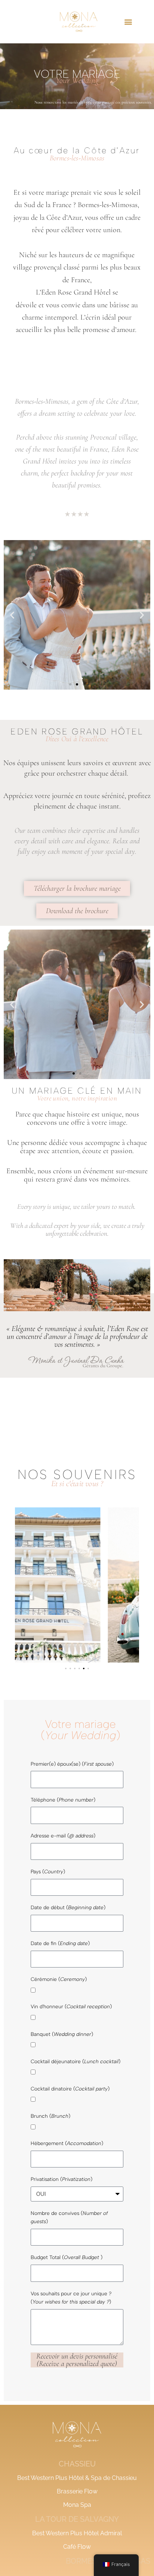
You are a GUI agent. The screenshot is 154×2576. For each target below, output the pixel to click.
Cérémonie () (59, 1979)
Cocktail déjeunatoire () (76, 2061)
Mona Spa (77, 2505)
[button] (128, 21)
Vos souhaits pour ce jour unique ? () (71, 2298)
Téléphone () (63, 1800)
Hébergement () (67, 2143)
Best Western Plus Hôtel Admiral (77, 2533)
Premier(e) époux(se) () (72, 1764)
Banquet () (62, 2034)
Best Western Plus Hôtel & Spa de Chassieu (77, 2478)
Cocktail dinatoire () (70, 2089)
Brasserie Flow (77, 2491)
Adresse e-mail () (63, 1836)
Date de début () (68, 1907)
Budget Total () (67, 2257)
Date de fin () (60, 1943)
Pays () (48, 1871)
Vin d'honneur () (71, 2006)
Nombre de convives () (69, 2217)
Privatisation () (61, 2179)
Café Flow (77, 2547)
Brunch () (50, 2116)
